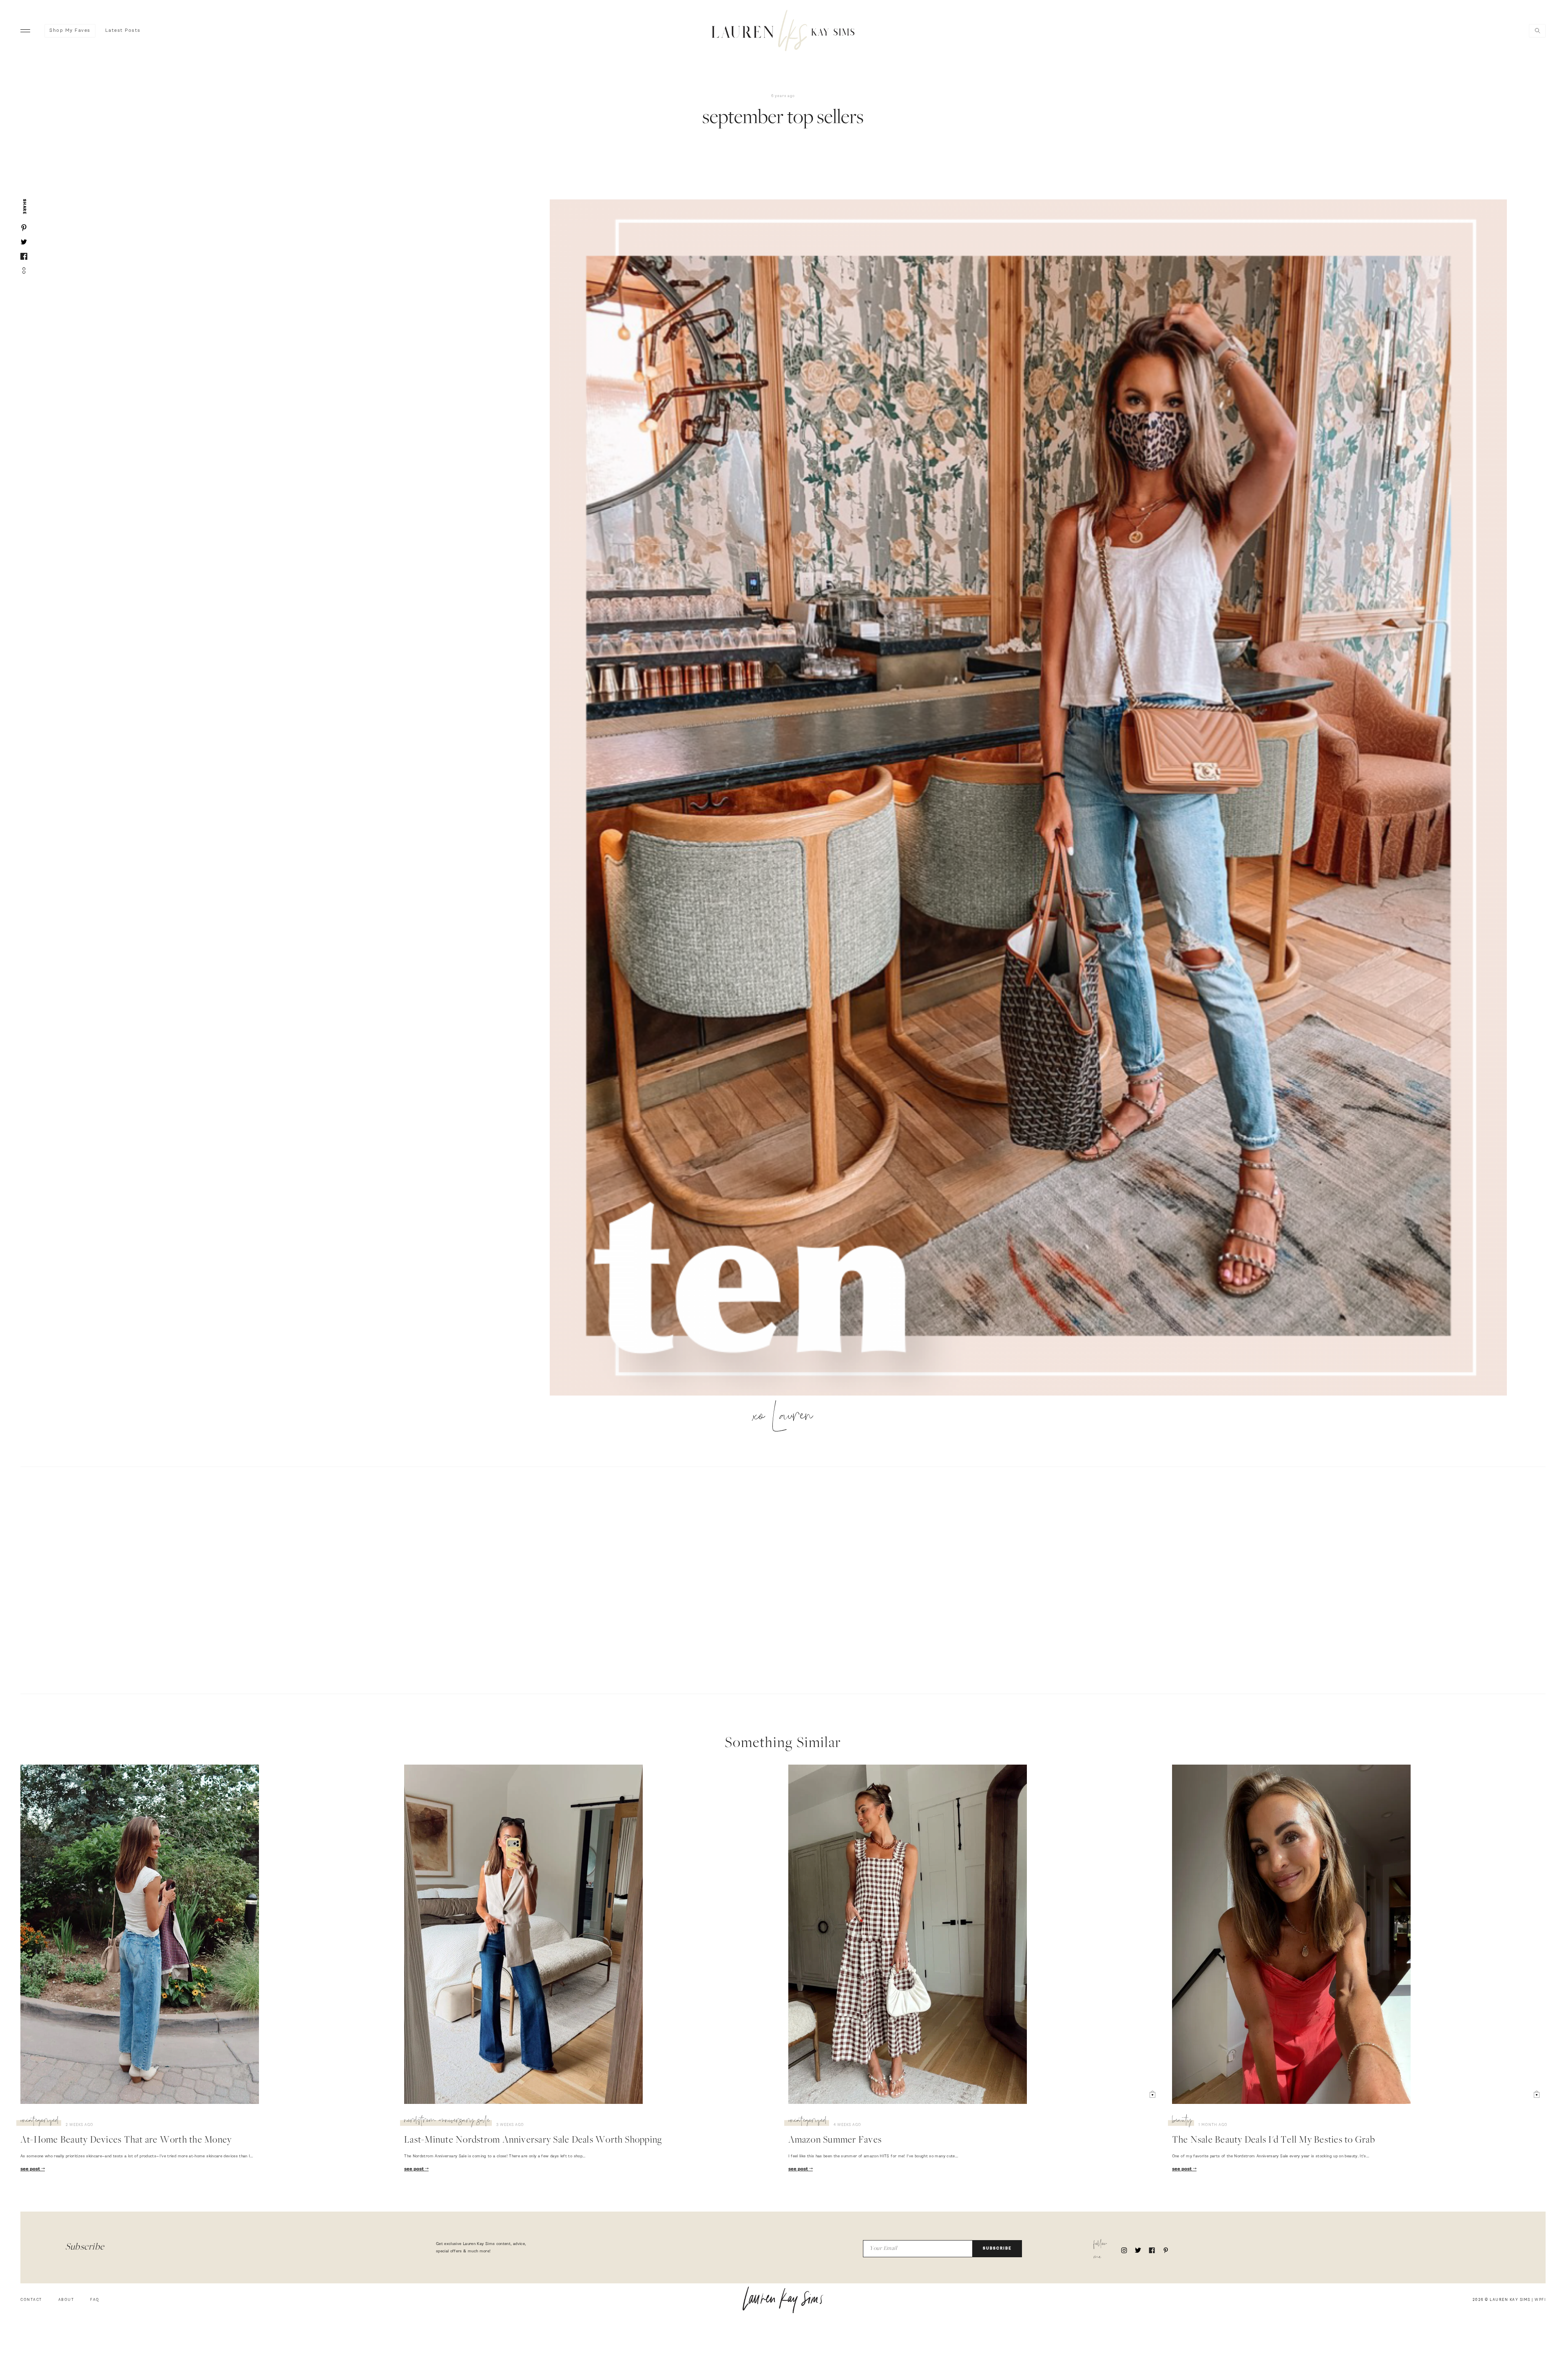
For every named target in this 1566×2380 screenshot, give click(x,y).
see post (31, 2169)
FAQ (95, 2300)
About (66, 2300)
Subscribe (997, 2248)
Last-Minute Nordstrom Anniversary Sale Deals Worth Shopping (533, 2141)
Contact (31, 2300)
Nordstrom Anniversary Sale (447, 2121)
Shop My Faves (70, 31)
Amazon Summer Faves (835, 2141)
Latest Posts (123, 31)
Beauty (1182, 2121)
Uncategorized (40, 2121)
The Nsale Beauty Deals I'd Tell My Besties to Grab (1274, 2141)
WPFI (1540, 2300)
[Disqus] (783, 1579)
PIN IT (1032, 798)
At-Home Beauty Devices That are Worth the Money (126, 2141)
